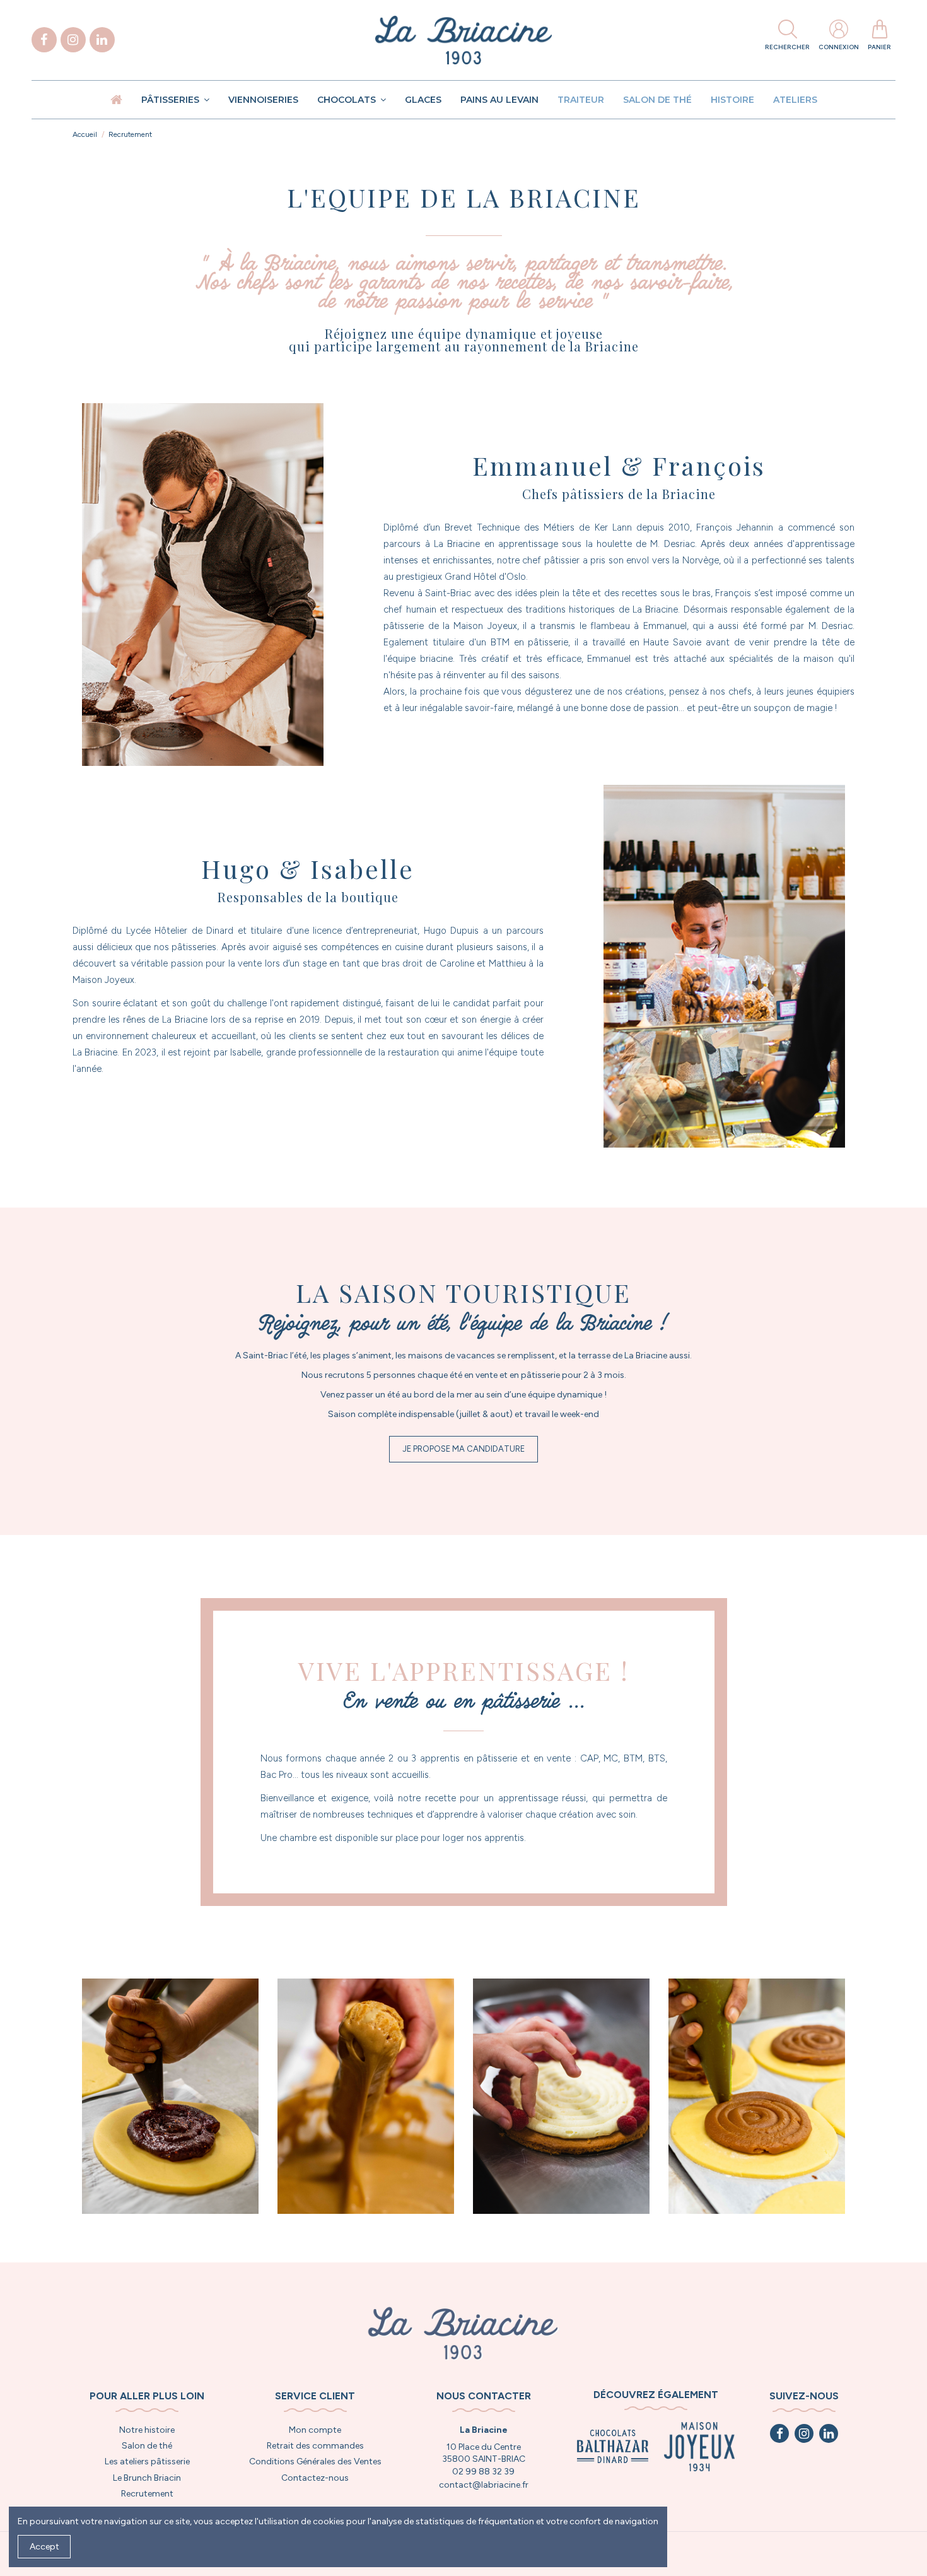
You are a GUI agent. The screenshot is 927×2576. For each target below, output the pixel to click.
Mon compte (315, 2430)
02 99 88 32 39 (483, 2472)
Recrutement (147, 2494)
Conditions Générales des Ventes (315, 2461)
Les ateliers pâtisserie (147, 2461)
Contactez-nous (315, 2478)
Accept (44, 2547)
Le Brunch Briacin (147, 2478)
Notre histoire (147, 2430)
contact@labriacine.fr (484, 2485)
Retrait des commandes (315, 2446)
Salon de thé (147, 2446)
